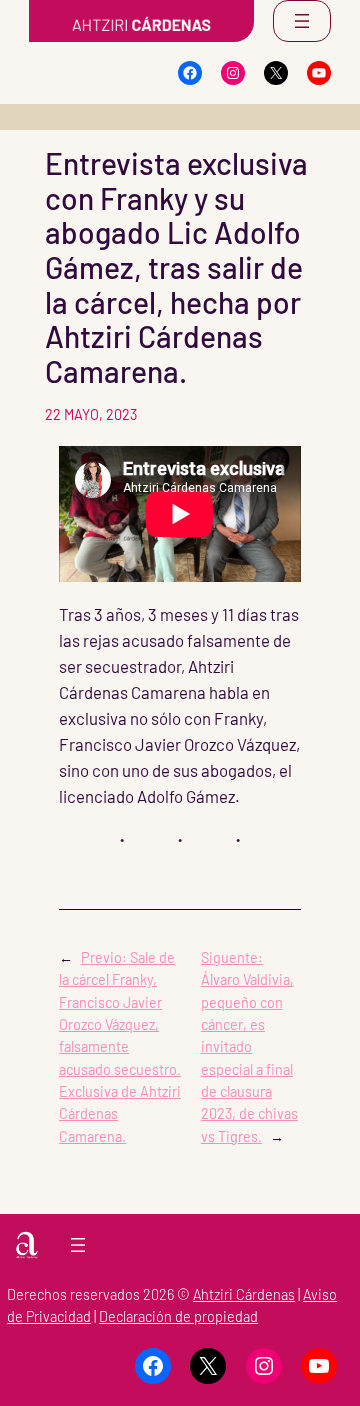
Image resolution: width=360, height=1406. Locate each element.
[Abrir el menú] (302, 21)
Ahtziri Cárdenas (244, 1294)
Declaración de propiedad (178, 1316)
